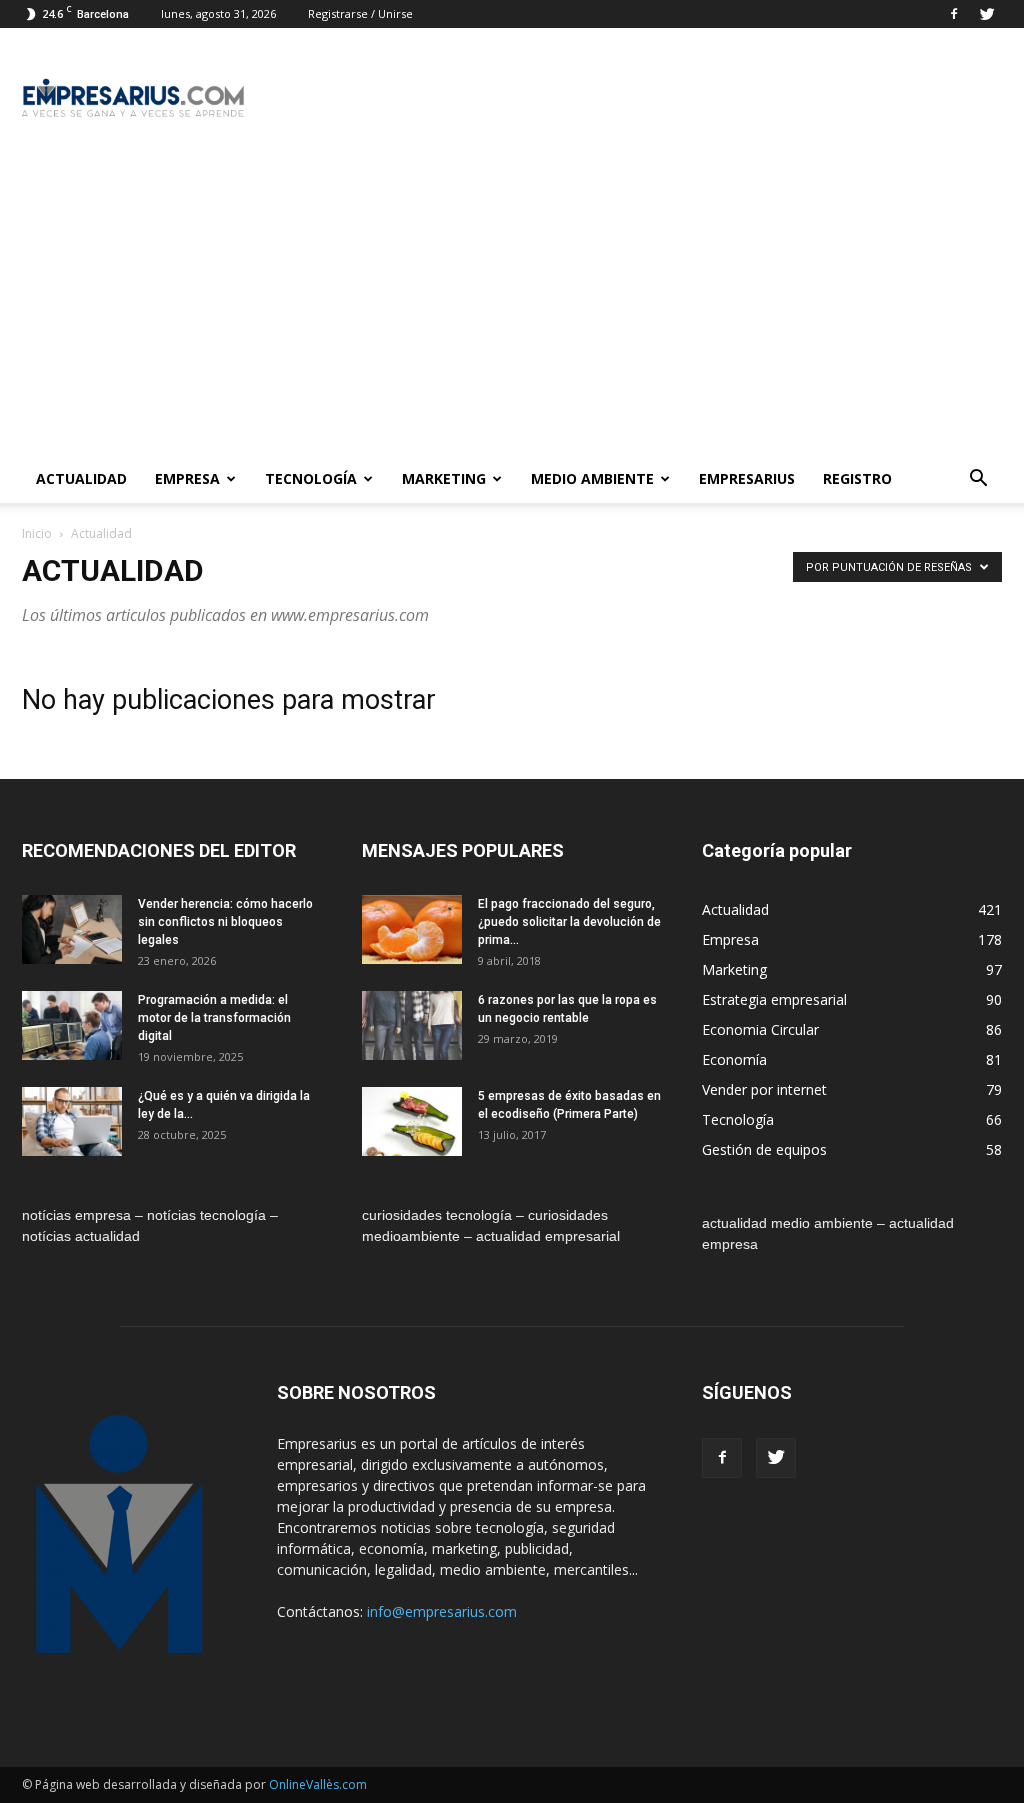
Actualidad (81, 478)
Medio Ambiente (592, 478)
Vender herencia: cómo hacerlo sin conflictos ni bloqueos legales (225, 922)
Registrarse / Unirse (360, 13)
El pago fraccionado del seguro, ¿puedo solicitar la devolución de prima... (569, 922)
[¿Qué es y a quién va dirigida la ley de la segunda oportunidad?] (72, 1121)
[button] (978, 479)
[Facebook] (954, 14)
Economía (734, 1059)
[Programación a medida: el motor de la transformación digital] (72, 1025)
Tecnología (311, 478)
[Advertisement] (512, 305)
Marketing (444, 478)
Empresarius (747, 478)
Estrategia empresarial (774, 999)
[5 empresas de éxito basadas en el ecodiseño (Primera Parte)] (412, 1121)
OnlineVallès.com (318, 1784)
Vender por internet (764, 1089)
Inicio (37, 533)
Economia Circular (760, 1029)
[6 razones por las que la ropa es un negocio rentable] (412, 1025)
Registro (857, 478)
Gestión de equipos (764, 1149)
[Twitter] (987, 14)
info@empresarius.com (442, 1611)
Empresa (187, 478)
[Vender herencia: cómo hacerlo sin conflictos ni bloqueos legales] (72, 929)
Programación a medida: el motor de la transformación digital (214, 1018)
